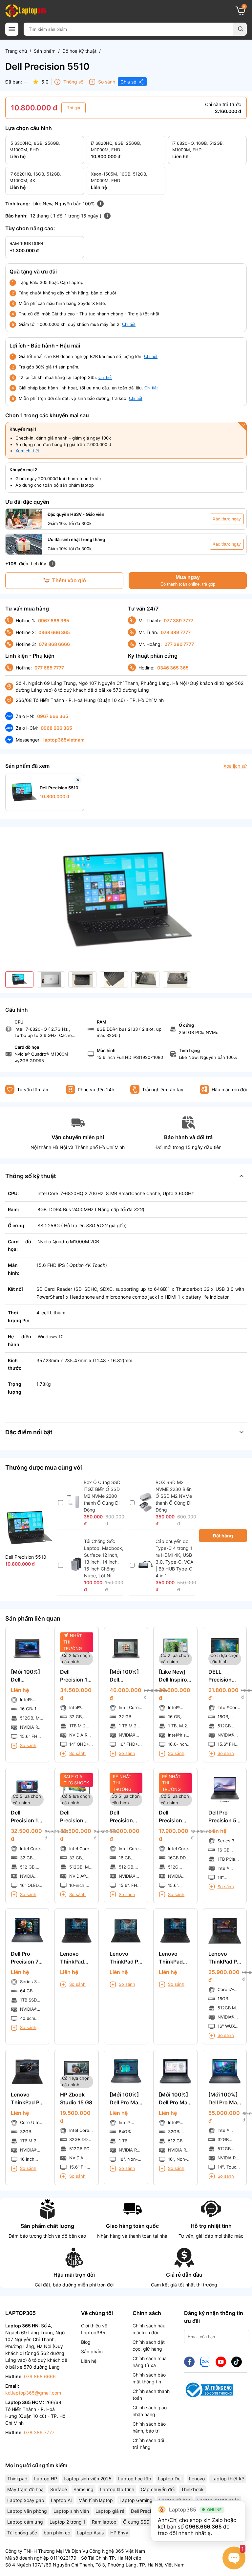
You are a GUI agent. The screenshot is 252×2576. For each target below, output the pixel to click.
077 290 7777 (179, 644)
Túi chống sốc (22, 2533)
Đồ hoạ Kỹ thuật (79, 51)
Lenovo (197, 2479)
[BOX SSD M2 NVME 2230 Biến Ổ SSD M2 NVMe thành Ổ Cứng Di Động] (146, 1510)
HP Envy (119, 2533)
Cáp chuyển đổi (158, 2489)
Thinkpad (17, 2479)
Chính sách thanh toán (151, 2395)
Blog (86, 2342)
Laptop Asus (90, 2533)
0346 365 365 (173, 668)
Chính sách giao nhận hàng (150, 2411)
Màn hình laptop (96, 2500)
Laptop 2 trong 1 (67, 2522)
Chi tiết (129, 324)
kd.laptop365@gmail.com (33, 2393)
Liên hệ (89, 2361)
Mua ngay (188, 581)
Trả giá (73, 108)
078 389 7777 (176, 632)
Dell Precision (145, 2511)
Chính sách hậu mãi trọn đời (149, 2329)
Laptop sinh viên (71, 2511)
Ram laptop (104, 2522)
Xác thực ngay (227, 519)
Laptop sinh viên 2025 (88, 2479)
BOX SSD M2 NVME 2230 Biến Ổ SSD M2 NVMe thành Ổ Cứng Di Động (174, 1496)
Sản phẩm (45, 51)
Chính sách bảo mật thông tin (149, 2378)
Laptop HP (46, 2479)
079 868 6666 (54, 644)
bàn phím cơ (57, 2533)
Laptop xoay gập (26, 2500)
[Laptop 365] (26, 11)
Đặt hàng (223, 1536)
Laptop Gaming (136, 2500)
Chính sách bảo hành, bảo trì (149, 2427)
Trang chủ (16, 51)
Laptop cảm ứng (25, 2522)
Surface (59, 2489)
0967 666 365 (54, 620)
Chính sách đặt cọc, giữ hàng (149, 2345)
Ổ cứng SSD (136, 2522)
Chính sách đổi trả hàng (148, 2444)
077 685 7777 (49, 668)
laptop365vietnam (64, 740)
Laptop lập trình (117, 2489)
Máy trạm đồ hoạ (25, 2489)
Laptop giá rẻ (110, 2511)
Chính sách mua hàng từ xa (150, 2362)
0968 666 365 (54, 632)
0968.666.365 (203, 2527)
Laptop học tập (135, 2479)
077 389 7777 (178, 620)
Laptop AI (61, 2500)
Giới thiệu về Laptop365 (94, 2329)
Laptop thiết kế (228, 2479)
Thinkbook (192, 2489)
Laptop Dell (170, 2479)
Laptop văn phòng (27, 2511)
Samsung (84, 2489)
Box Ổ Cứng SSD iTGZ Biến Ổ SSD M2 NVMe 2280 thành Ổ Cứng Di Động (102, 1496)
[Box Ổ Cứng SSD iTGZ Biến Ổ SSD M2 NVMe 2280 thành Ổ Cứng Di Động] (74, 1507)
